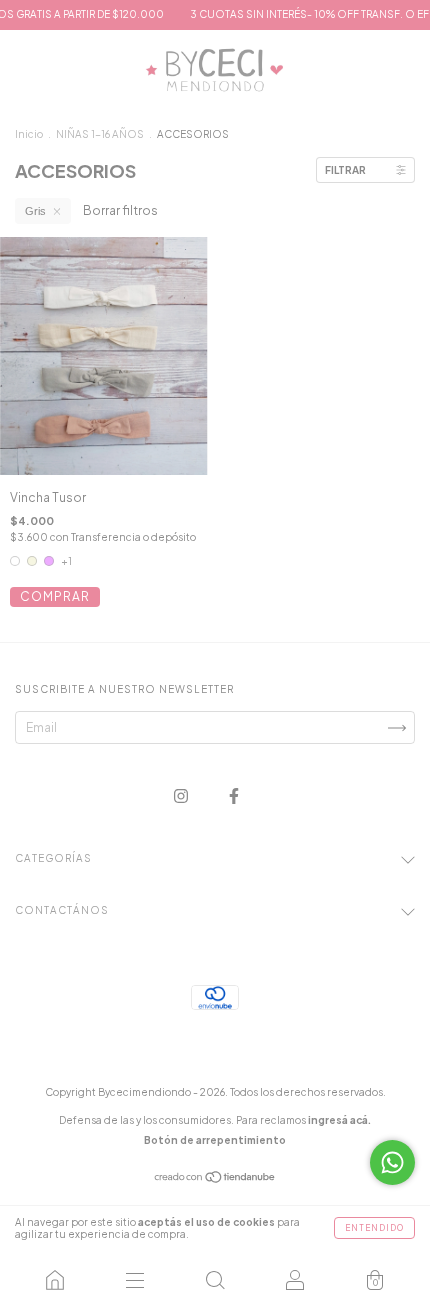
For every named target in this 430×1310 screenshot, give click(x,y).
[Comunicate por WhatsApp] (392, 1162)
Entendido (374, 1228)
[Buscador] (215, 1280)
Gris (35, 211)
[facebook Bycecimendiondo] (234, 796)
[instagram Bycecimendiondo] (182, 796)
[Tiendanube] (215, 1179)
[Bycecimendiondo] (55, 1280)
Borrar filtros (120, 210)
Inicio (29, 134)
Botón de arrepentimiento (215, 1140)
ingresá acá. (339, 1120)
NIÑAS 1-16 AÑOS (100, 134)
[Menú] (135, 1280)
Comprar (55, 596)
